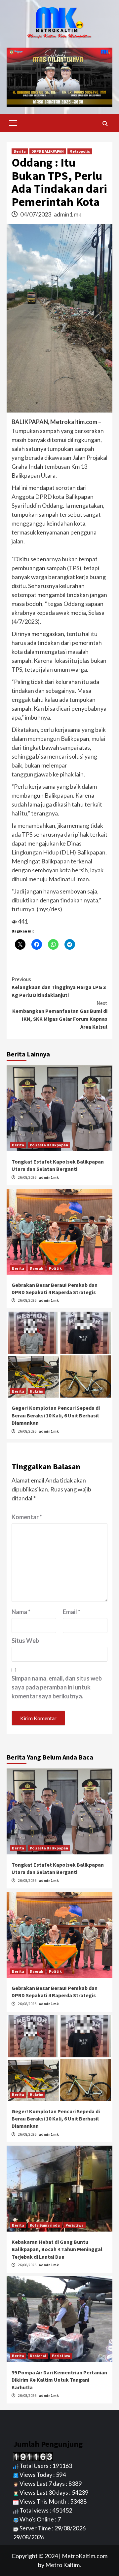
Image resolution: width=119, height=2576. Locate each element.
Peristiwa (75, 2225)
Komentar (27, 1517)
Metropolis (80, 151)
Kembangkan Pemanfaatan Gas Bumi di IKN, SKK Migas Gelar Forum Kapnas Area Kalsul (60, 1015)
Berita (20, 151)
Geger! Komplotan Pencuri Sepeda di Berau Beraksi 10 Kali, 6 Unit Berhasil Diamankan (56, 1415)
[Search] (105, 124)
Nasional (38, 2356)
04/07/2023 (36, 214)
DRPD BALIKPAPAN (48, 151)
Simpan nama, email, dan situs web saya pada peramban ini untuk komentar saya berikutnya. (57, 1687)
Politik (55, 1268)
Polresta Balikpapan (49, 1145)
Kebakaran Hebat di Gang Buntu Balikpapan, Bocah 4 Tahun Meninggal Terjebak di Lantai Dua (57, 2249)
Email (72, 1612)
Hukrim (37, 1391)
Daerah (37, 1268)
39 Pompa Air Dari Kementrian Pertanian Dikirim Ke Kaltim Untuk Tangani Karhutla (59, 2380)
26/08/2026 (27, 1177)
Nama (21, 1612)
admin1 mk (68, 214)
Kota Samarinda (45, 2225)
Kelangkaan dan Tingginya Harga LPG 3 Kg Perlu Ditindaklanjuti (59, 987)
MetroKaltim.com (85, 2556)
